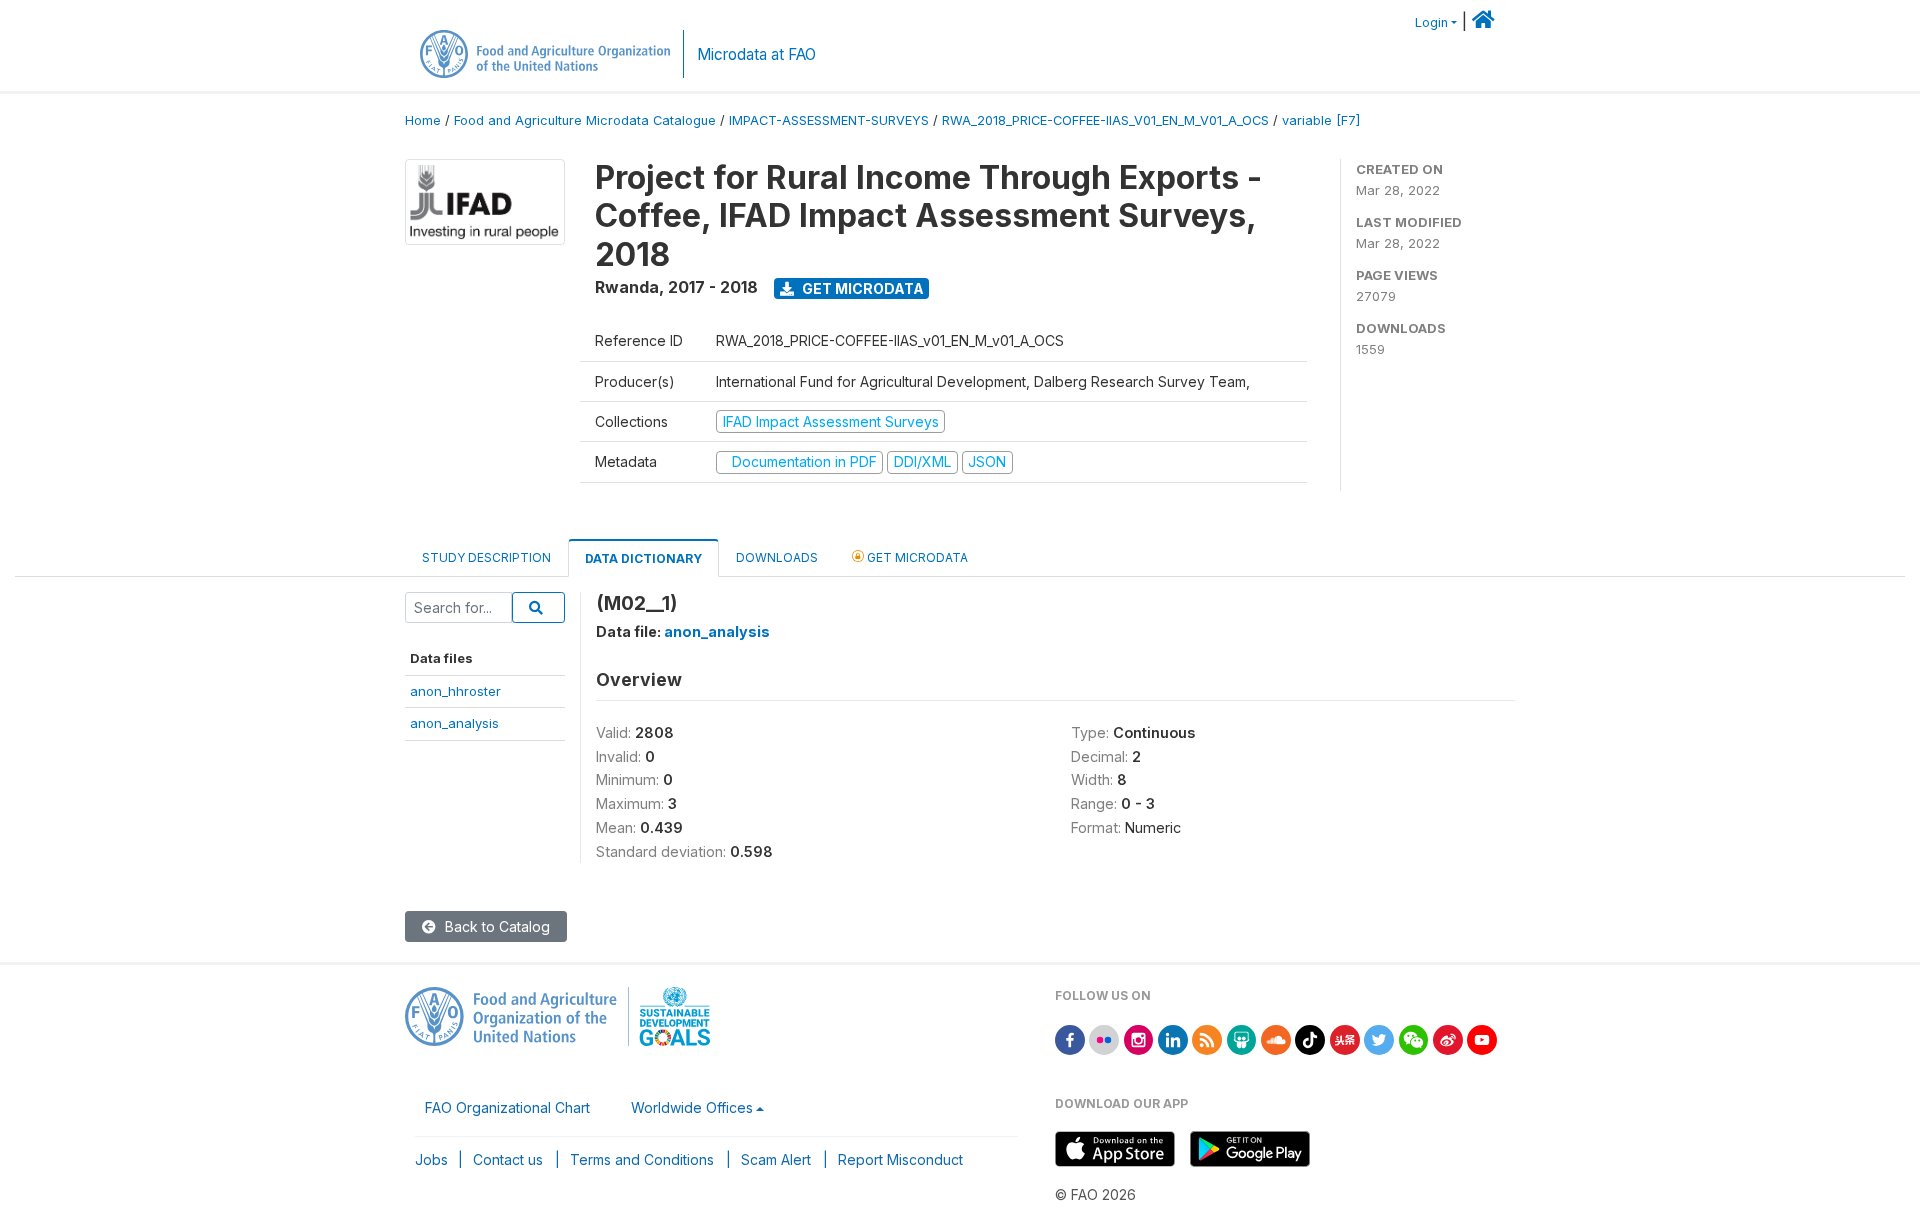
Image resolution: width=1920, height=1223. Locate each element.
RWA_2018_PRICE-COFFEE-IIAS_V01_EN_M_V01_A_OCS (1105, 120)
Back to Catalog (495, 926)
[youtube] (1482, 1038)
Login (1431, 22)
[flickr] (1104, 1038)
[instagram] (1139, 1038)
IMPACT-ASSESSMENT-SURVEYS (829, 120)
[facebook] (1070, 1038)
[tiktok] (1310, 1038)
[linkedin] (1173, 1038)
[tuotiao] (1345, 1038)
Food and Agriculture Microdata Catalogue (585, 120)
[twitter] (1379, 1038)
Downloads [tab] (777, 557)
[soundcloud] (1276, 1038)
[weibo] (1448, 1038)
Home (423, 120)
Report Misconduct (900, 1159)
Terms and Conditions (642, 1159)
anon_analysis (454, 723)
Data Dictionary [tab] (643, 558)
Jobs (431, 1159)
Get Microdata (861, 288)
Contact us (508, 1159)
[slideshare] (1242, 1038)
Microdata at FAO (756, 54)
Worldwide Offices (692, 1107)
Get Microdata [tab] (916, 557)
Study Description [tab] (486, 557)
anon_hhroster (455, 691)
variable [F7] (1321, 120)
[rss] (1207, 1038)
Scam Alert (776, 1159)
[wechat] (1414, 1038)
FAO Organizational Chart (507, 1107)
